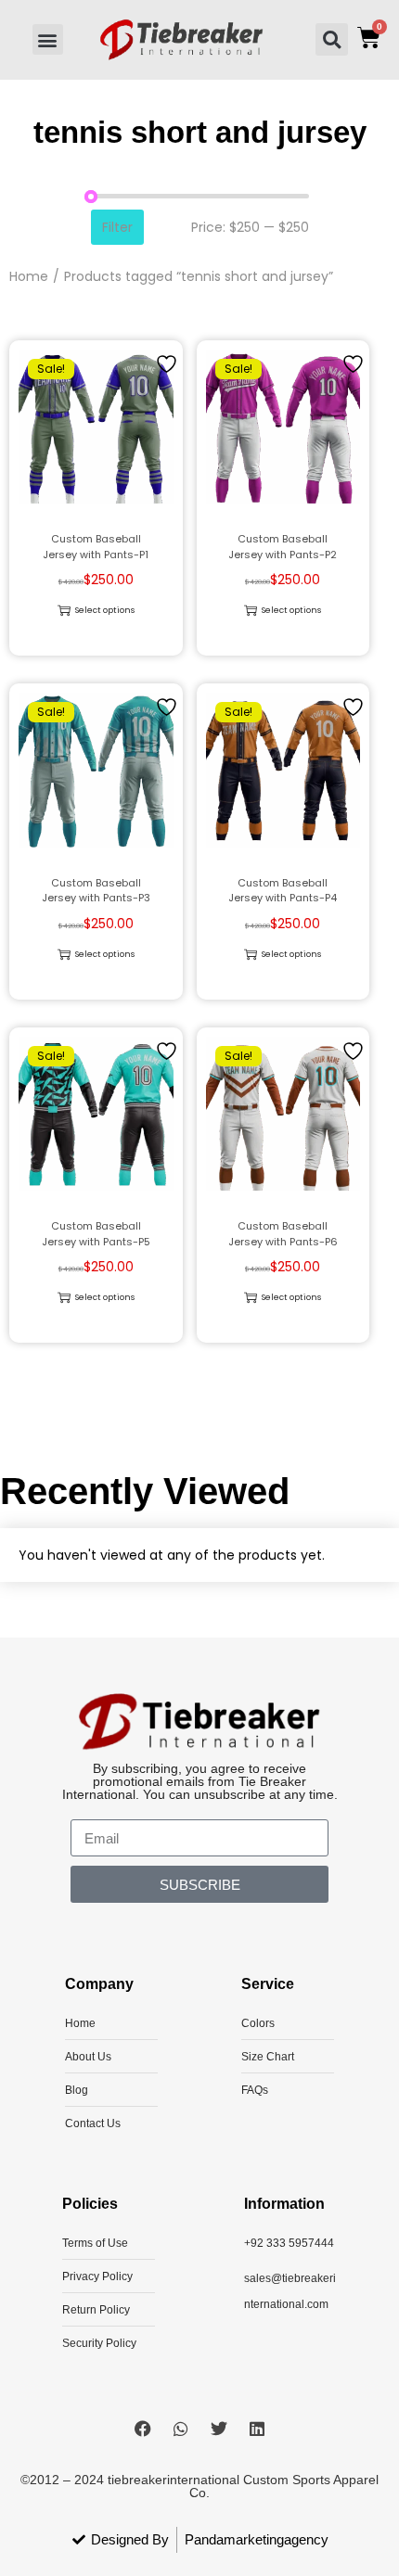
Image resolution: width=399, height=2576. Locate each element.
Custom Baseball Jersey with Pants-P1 (96, 547)
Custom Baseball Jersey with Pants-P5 (96, 1234)
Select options (105, 610)
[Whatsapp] (181, 2429)
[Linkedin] (257, 2429)
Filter (117, 227)
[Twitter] (219, 2429)
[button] (48, 39)
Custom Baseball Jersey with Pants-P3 (96, 891)
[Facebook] (143, 2429)
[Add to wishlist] (169, 363)
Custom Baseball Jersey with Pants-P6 (283, 1234)
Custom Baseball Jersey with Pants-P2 (283, 547)
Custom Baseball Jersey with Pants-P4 (283, 891)
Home (29, 276)
